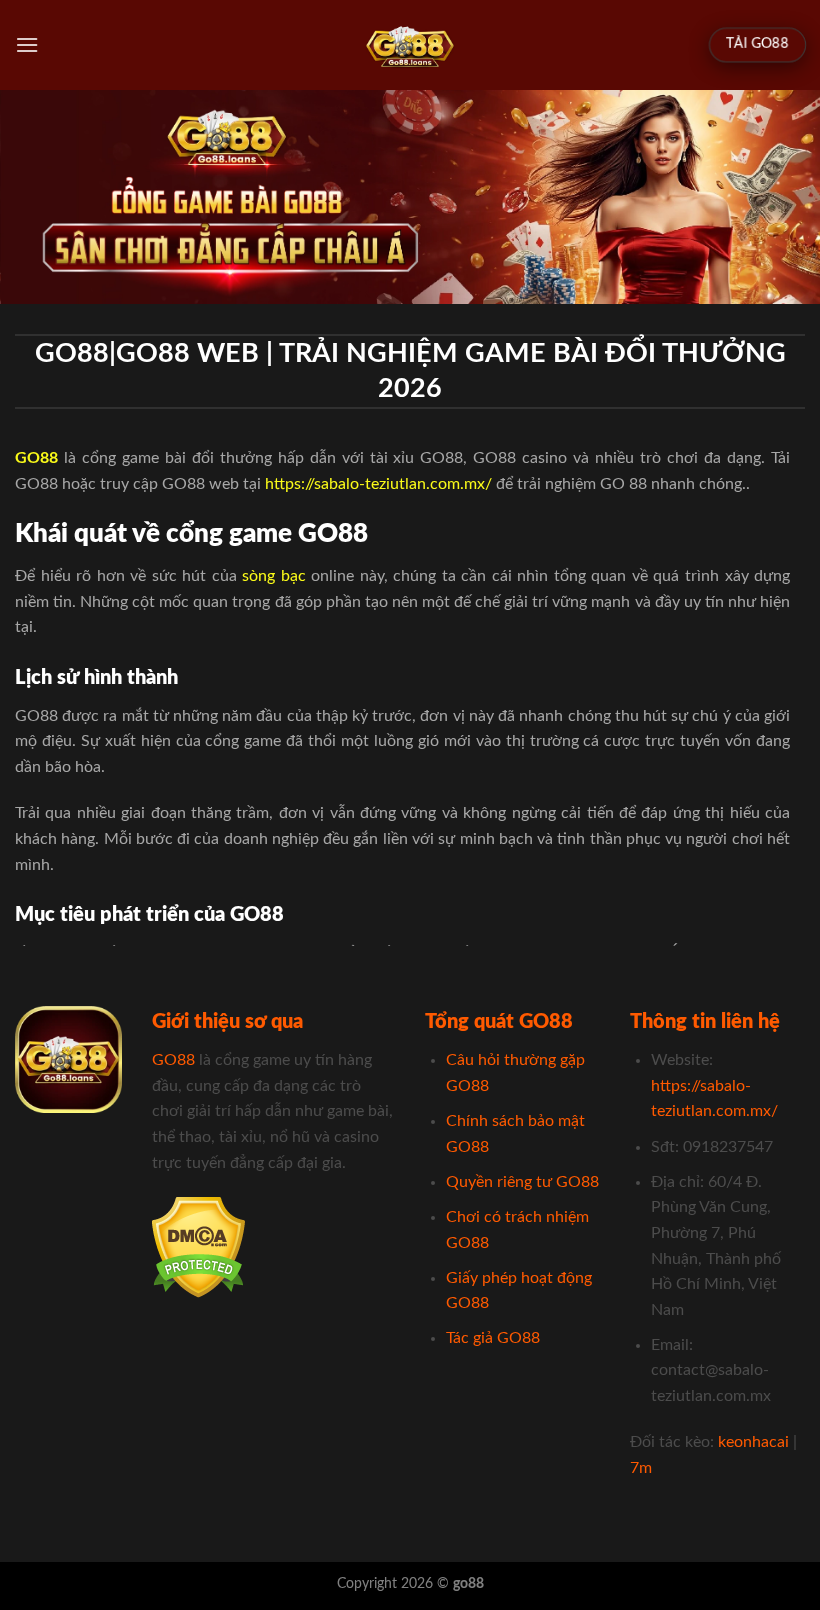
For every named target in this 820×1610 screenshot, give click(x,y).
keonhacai (753, 1442)
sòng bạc (274, 576)
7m (641, 1468)
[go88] (410, 45)
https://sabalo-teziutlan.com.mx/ (378, 484)
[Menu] (27, 44)
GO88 (173, 1060)
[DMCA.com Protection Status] (198, 1246)
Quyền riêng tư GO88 (522, 1182)
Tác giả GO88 (493, 1338)
